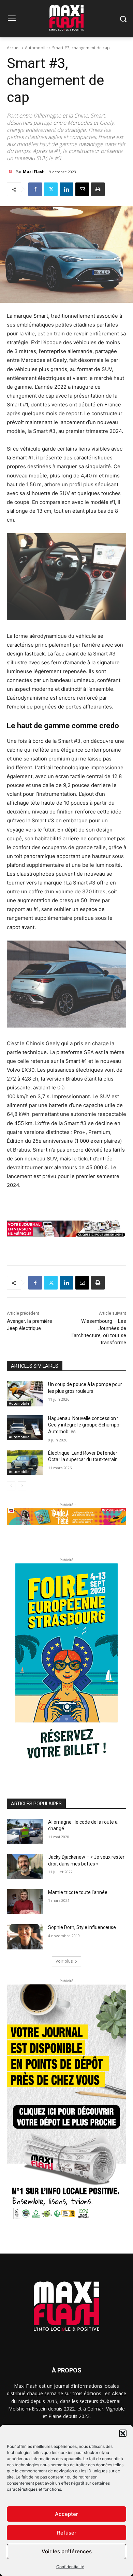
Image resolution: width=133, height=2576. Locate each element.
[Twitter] (51, 189)
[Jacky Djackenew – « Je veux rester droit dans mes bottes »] (25, 1867)
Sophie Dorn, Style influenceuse (82, 1927)
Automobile (36, 48)
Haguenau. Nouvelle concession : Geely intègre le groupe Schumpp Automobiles (84, 1425)
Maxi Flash (34, 171)
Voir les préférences (67, 2551)
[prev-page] (11, 1486)
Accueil (14, 48)
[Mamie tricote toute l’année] (25, 1902)
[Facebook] (35, 189)
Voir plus (64, 1961)
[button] (123, 2433)
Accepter (66, 2514)
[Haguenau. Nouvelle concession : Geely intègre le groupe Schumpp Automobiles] (25, 1428)
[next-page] (22, 1486)
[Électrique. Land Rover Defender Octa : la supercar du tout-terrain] (25, 1462)
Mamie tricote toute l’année (78, 1892)
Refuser (67, 2533)
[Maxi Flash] (11, 172)
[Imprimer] (98, 189)
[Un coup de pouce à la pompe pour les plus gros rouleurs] (25, 1394)
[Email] (82, 189)
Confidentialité (70, 2567)
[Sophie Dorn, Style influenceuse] (25, 1937)
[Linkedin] (66, 189)
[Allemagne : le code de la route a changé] (25, 1832)
